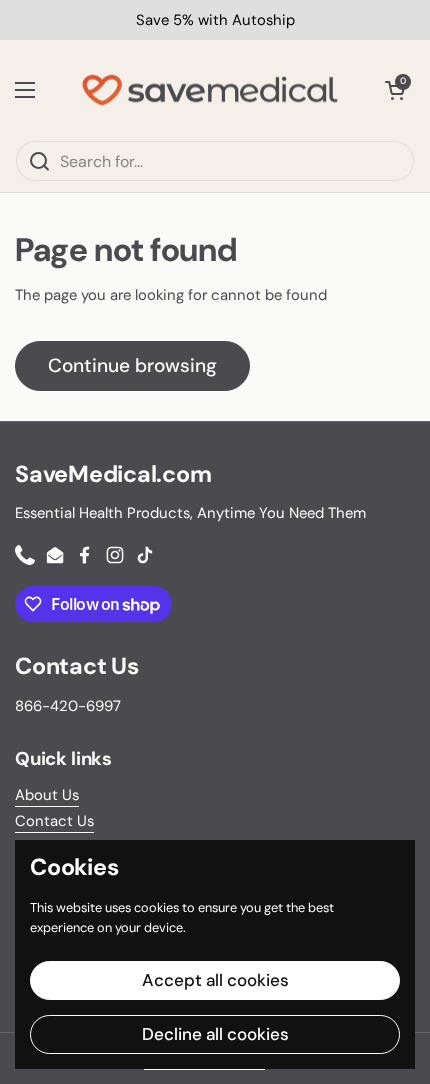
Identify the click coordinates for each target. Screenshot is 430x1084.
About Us (47, 795)
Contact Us (54, 821)
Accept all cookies (215, 980)
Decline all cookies (215, 1034)
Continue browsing (132, 365)
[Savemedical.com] (210, 90)
